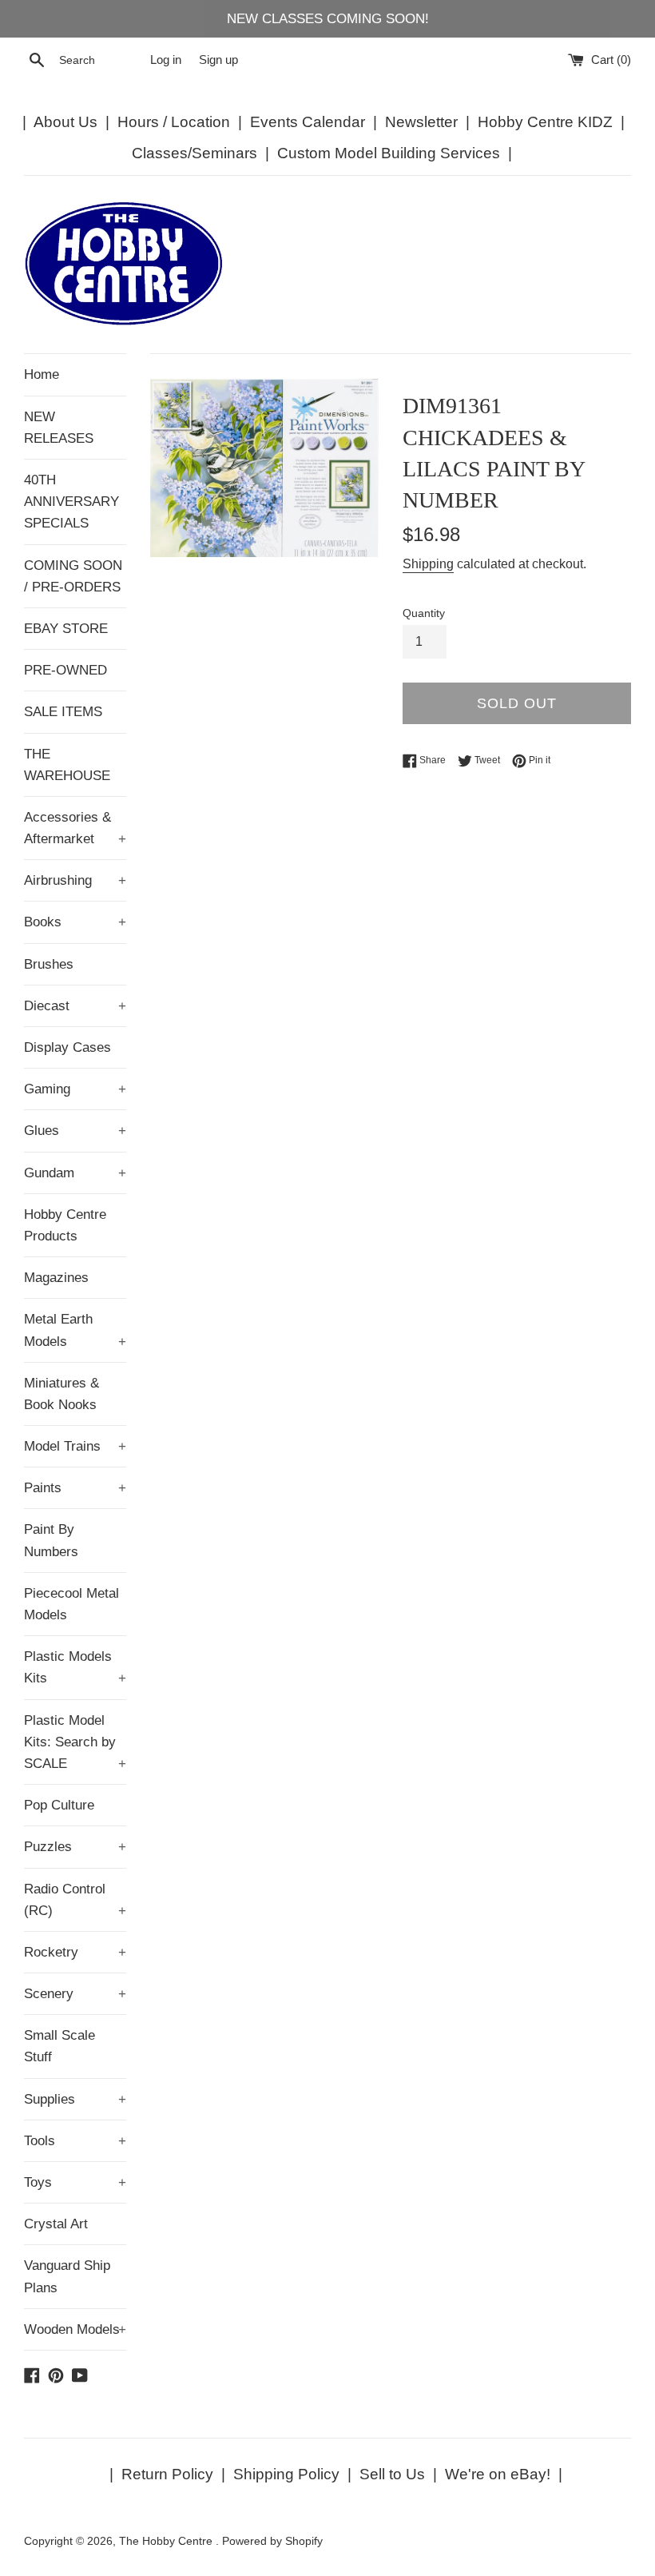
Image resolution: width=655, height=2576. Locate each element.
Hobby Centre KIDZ (545, 122)
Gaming (75, 1089)
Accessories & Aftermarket (75, 828)
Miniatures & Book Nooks (62, 1394)
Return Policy (167, 2474)
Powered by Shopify (272, 2541)
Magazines (56, 1278)
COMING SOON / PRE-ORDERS (73, 576)
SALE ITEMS (63, 712)
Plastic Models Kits (75, 1667)
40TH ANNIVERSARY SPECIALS (71, 502)
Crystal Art (56, 2224)
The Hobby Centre (167, 2541)
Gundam (75, 1173)
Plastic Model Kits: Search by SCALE (75, 1742)
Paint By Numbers (51, 1540)
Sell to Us (392, 2474)
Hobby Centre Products (65, 1225)
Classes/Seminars (195, 153)
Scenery (75, 1994)
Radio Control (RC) (75, 1900)
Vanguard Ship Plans (67, 2276)
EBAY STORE (66, 629)
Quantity (424, 613)
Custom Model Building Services (389, 153)
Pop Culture (59, 1805)
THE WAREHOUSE (67, 765)
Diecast (75, 1006)
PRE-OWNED (65, 670)
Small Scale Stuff (60, 2046)
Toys (75, 2182)
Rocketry (75, 1952)
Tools (75, 2141)
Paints (75, 1488)
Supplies (75, 2099)
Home (42, 374)
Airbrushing (75, 880)
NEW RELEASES (59, 428)
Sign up (218, 60)
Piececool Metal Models (71, 1604)
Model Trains (75, 1446)
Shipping (428, 564)
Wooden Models (75, 2329)
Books (75, 922)
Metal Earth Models (75, 1330)
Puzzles (75, 1847)
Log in (166, 60)
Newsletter (421, 122)
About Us (65, 122)
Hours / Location (174, 122)
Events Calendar (308, 122)
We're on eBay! (498, 2474)
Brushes (49, 964)
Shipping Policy (286, 2474)
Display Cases (67, 1047)
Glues (75, 1131)
